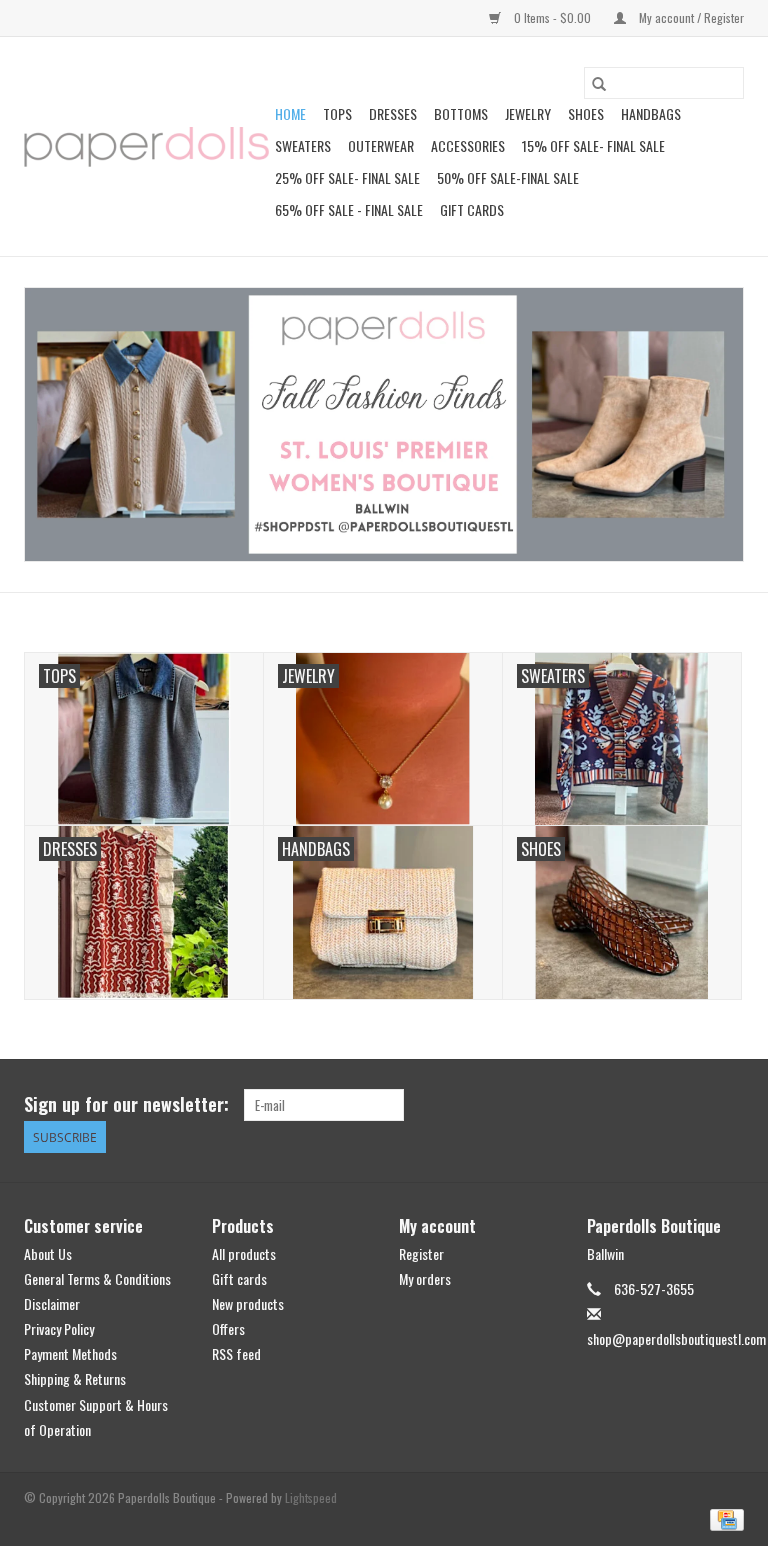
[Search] (599, 83)
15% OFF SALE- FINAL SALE (593, 145)
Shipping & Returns (75, 1378)
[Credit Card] (723, 1517)
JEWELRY (528, 113)
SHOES (586, 113)
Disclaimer (52, 1303)
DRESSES (393, 113)
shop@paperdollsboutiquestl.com (676, 1338)
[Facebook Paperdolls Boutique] (658, 1105)
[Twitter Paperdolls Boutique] (693, 1105)
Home (290, 113)
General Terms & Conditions (97, 1278)
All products (244, 1253)
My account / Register (690, 17)
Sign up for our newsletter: (126, 1104)
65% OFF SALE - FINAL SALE (349, 209)
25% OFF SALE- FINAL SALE (347, 177)
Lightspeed (311, 1497)
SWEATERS (303, 145)
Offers (228, 1328)
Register (421, 1253)
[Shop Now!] (384, 424)
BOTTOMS (461, 113)
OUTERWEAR (381, 145)
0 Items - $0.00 (552, 17)
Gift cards (472, 209)
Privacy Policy (59, 1328)
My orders (425, 1278)
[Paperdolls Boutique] (146, 147)
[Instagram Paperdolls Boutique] (728, 1105)
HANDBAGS (651, 113)
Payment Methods (70, 1353)
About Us (48, 1253)
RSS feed (236, 1353)
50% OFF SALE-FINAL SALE (508, 177)
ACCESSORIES (468, 145)
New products (248, 1303)
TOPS (337, 113)
